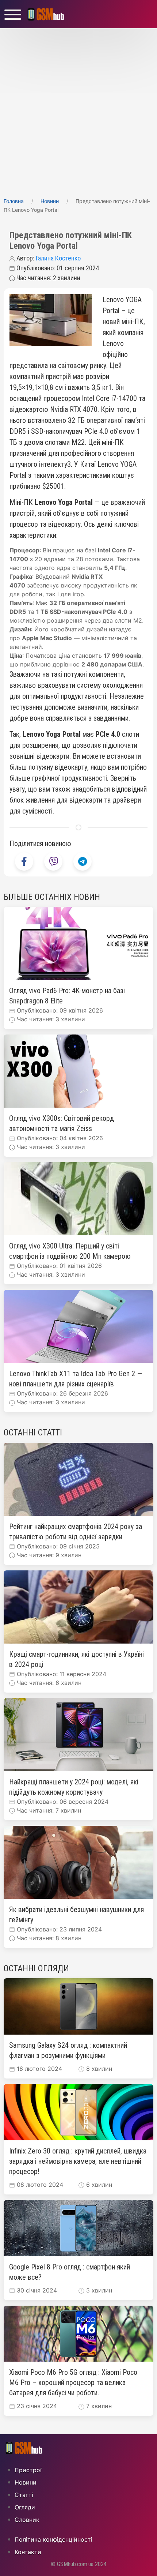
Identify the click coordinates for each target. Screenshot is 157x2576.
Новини (50, 201)
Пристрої (28, 2470)
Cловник (27, 2520)
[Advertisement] (78, 110)
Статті (24, 2495)
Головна (14, 201)
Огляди (25, 2507)
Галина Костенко (58, 258)
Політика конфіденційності (53, 2539)
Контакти (28, 2552)
